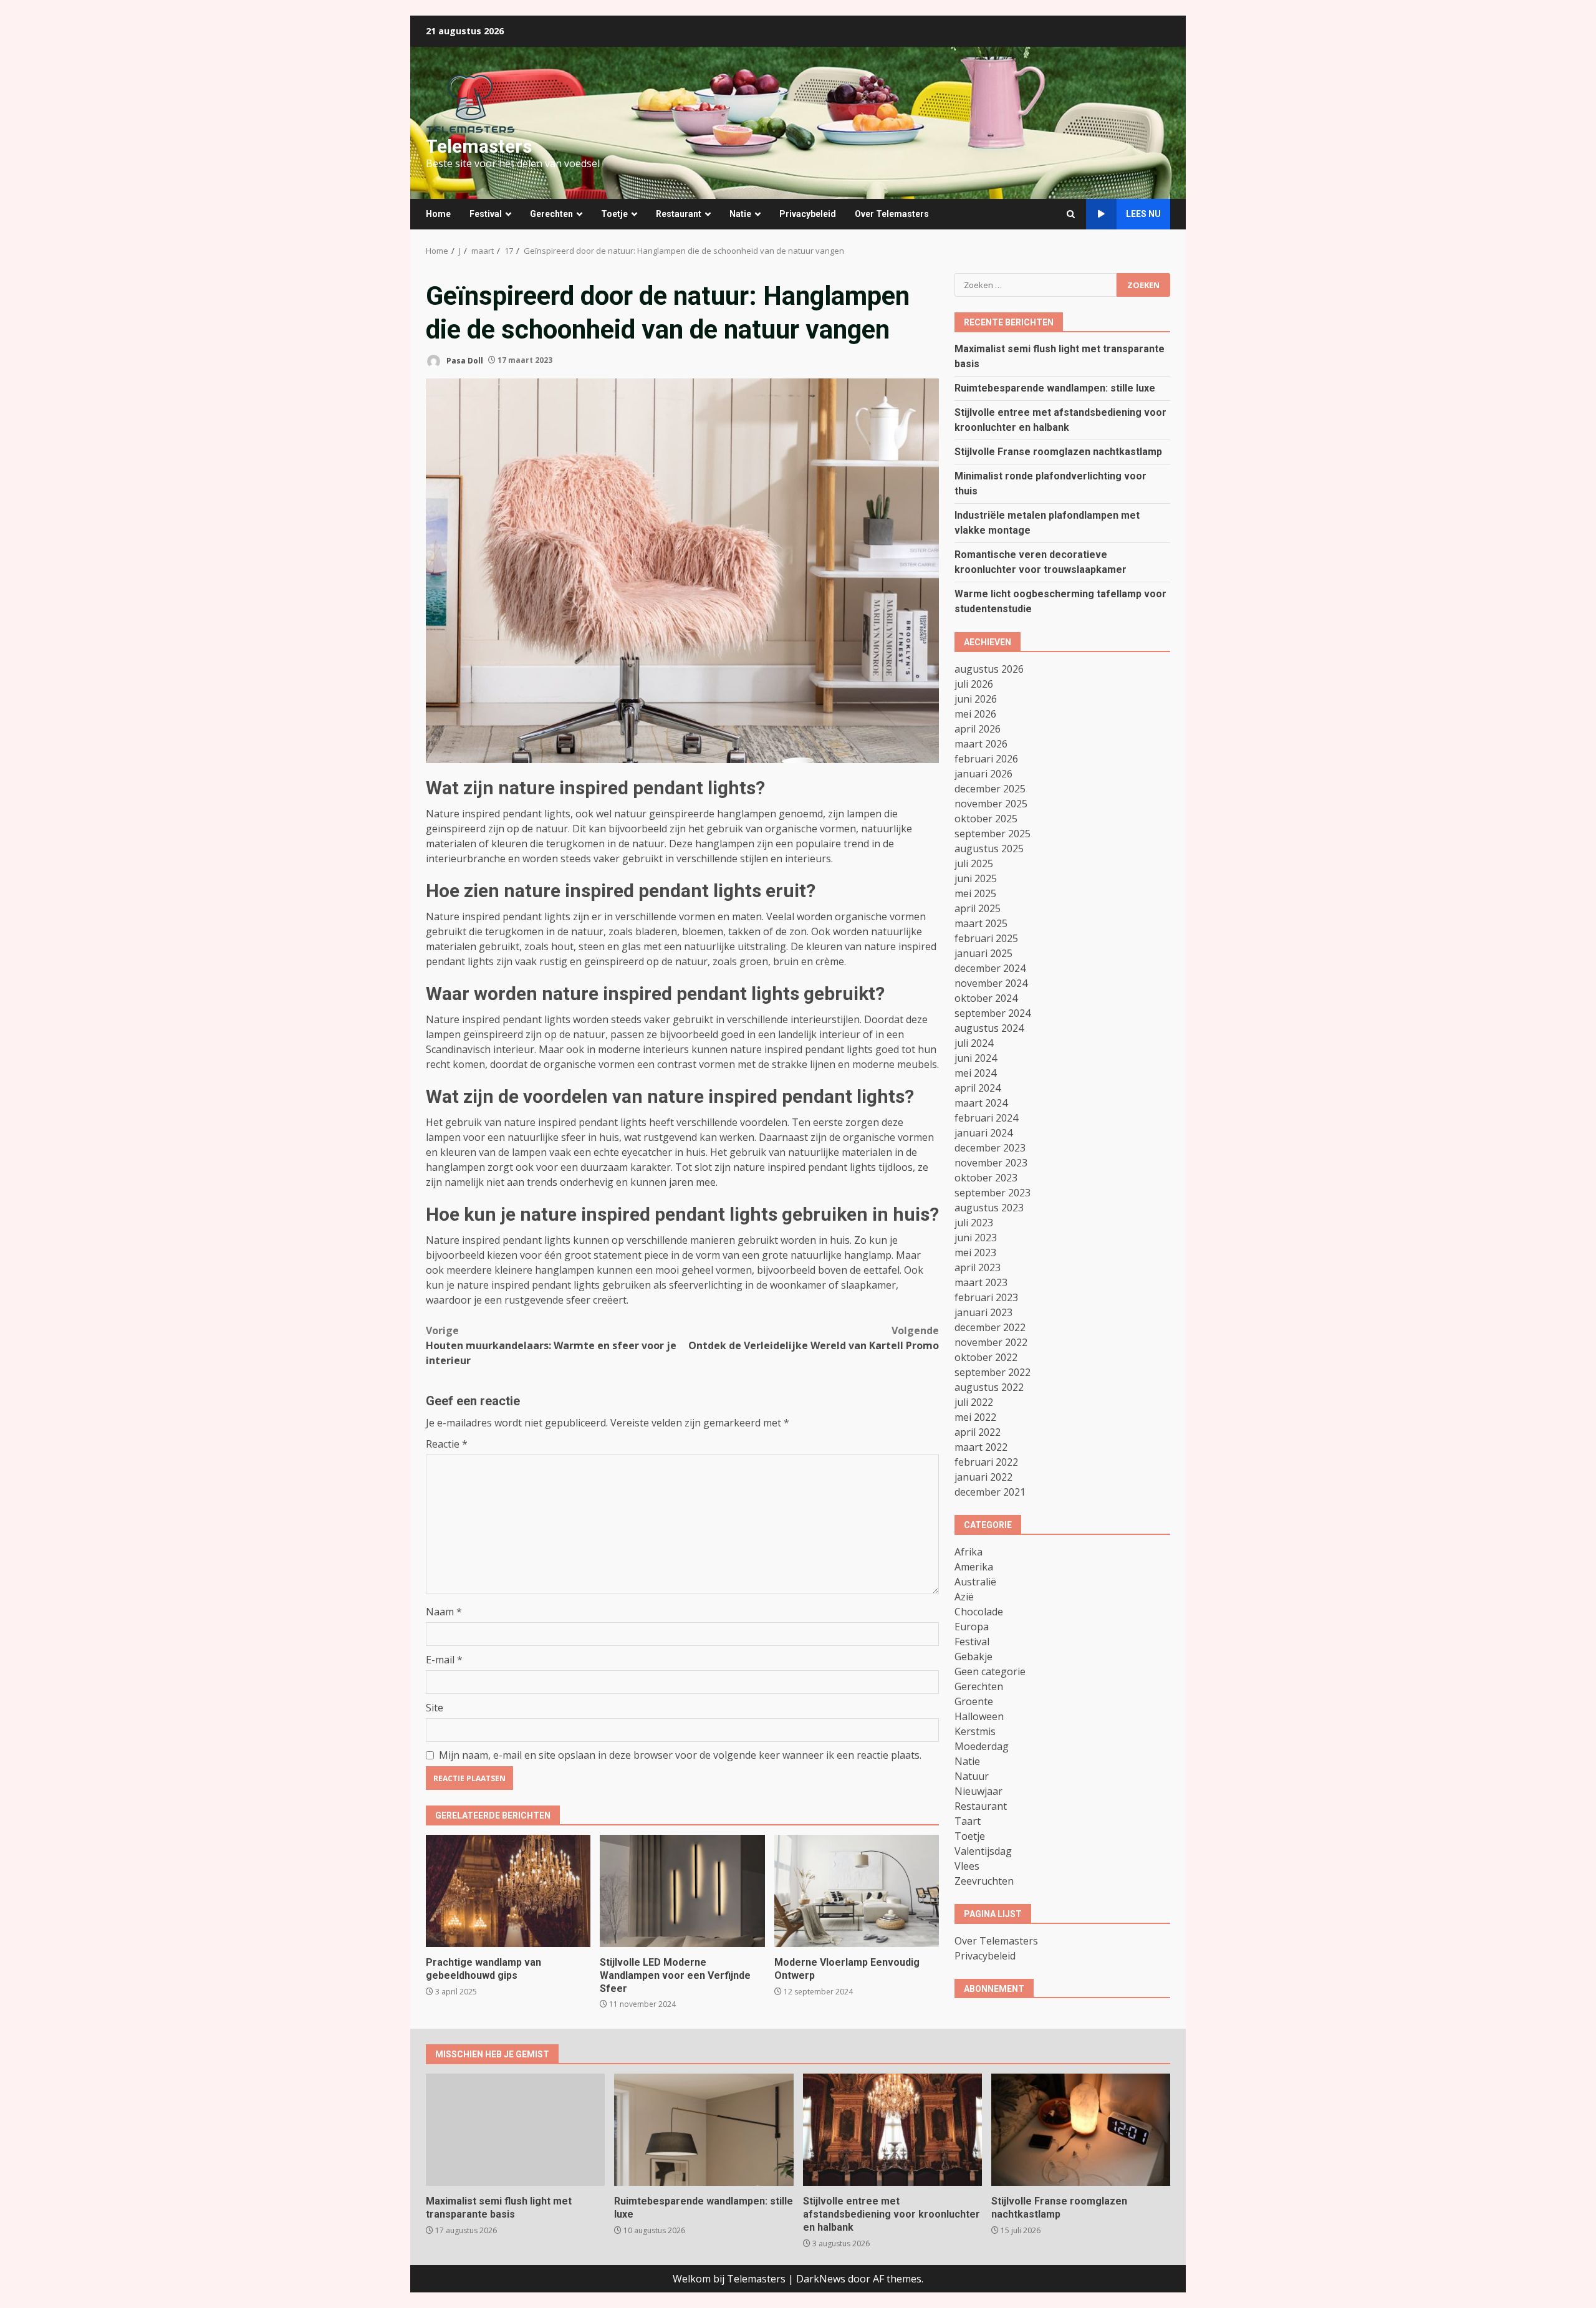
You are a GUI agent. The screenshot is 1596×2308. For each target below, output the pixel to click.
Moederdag (982, 1746)
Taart (968, 1820)
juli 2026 (974, 683)
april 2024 (978, 1087)
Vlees (967, 1865)
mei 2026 (975, 713)
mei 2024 (975, 1072)
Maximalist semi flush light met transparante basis (515, 2130)
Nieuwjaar (978, 1791)
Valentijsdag (983, 1850)
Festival (486, 214)
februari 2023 (986, 1297)
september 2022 (993, 1372)
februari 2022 (986, 1461)
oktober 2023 (986, 1177)
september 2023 (993, 1192)
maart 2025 (981, 923)
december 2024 (990, 968)
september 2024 (993, 1012)
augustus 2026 (989, 668)
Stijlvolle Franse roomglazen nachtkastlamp (1058, 451)
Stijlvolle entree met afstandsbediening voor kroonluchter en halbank (892, 2130)
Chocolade (979, 1611)
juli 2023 (974, 1222)
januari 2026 (983, 773)
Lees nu (1143, 214)
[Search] (1071, 214)
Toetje (614, 214)
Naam (444, 1612)
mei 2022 (975, 1416)
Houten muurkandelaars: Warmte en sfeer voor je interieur (551, 1345)
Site (435, 1708)
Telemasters (479, 146)
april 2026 (978, 728)
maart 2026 (981, 743)
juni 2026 (976, 698)
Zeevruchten (984, 1880)
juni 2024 (976, 1057)
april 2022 (978, 1431)
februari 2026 (986, 758)
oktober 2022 (986, 1357)
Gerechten (551, 214)
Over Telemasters (892, 214)
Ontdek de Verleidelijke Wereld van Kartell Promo (814, 1338)
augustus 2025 (989, 848)
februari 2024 (986, 1117)
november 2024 (991, 983)
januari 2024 (983, 1132)
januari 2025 (983, 953)
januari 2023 (983, 1312)
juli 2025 (974, 863)
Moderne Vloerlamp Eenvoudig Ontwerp (857, 1891)
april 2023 (978, 1267)
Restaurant (679, 214)
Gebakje (973, 1656)
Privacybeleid (808, 214)
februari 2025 (986, 938)
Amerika (974, 1566)
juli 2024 (974, 1042)
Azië (964, 1596)
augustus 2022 (989, 1387)
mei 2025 (975, 893)
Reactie (447, 1444)
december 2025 (990, 788)
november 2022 (991, 1342)
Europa (972, 1626)
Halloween (979, 1716)
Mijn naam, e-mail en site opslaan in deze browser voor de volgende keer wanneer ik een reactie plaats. (680, 1755)
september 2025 (993, 833)
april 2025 (978, 908)
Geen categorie (990, 1671)
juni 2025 (976, 878)
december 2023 (990, 1147)
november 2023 (991, 1162)
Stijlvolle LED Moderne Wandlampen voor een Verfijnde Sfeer (682, 1891)
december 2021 (990, 1491)
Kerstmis (975, 1731)
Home (438, 214)
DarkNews (821, 2279)
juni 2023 (976, 1237)
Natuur (972, 1776)
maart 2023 (981, 1282)
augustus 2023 (989, 1207)
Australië (975, 1581)
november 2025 (991, 803)
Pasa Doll (464, 360)
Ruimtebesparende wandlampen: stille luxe (1055, 387)
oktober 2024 (986, 998)
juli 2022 (974, 1402)
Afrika (969, 1551)
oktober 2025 (986, 818)
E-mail (444, 1660)
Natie (740, 214)
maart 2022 (981, 1446)
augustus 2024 (989, 1027)
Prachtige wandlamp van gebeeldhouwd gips (508, 1891)
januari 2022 (983, 1476)
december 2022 (990, 1327)
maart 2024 (981, 1102)
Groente (974, 1701)
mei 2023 (975, 1252)
